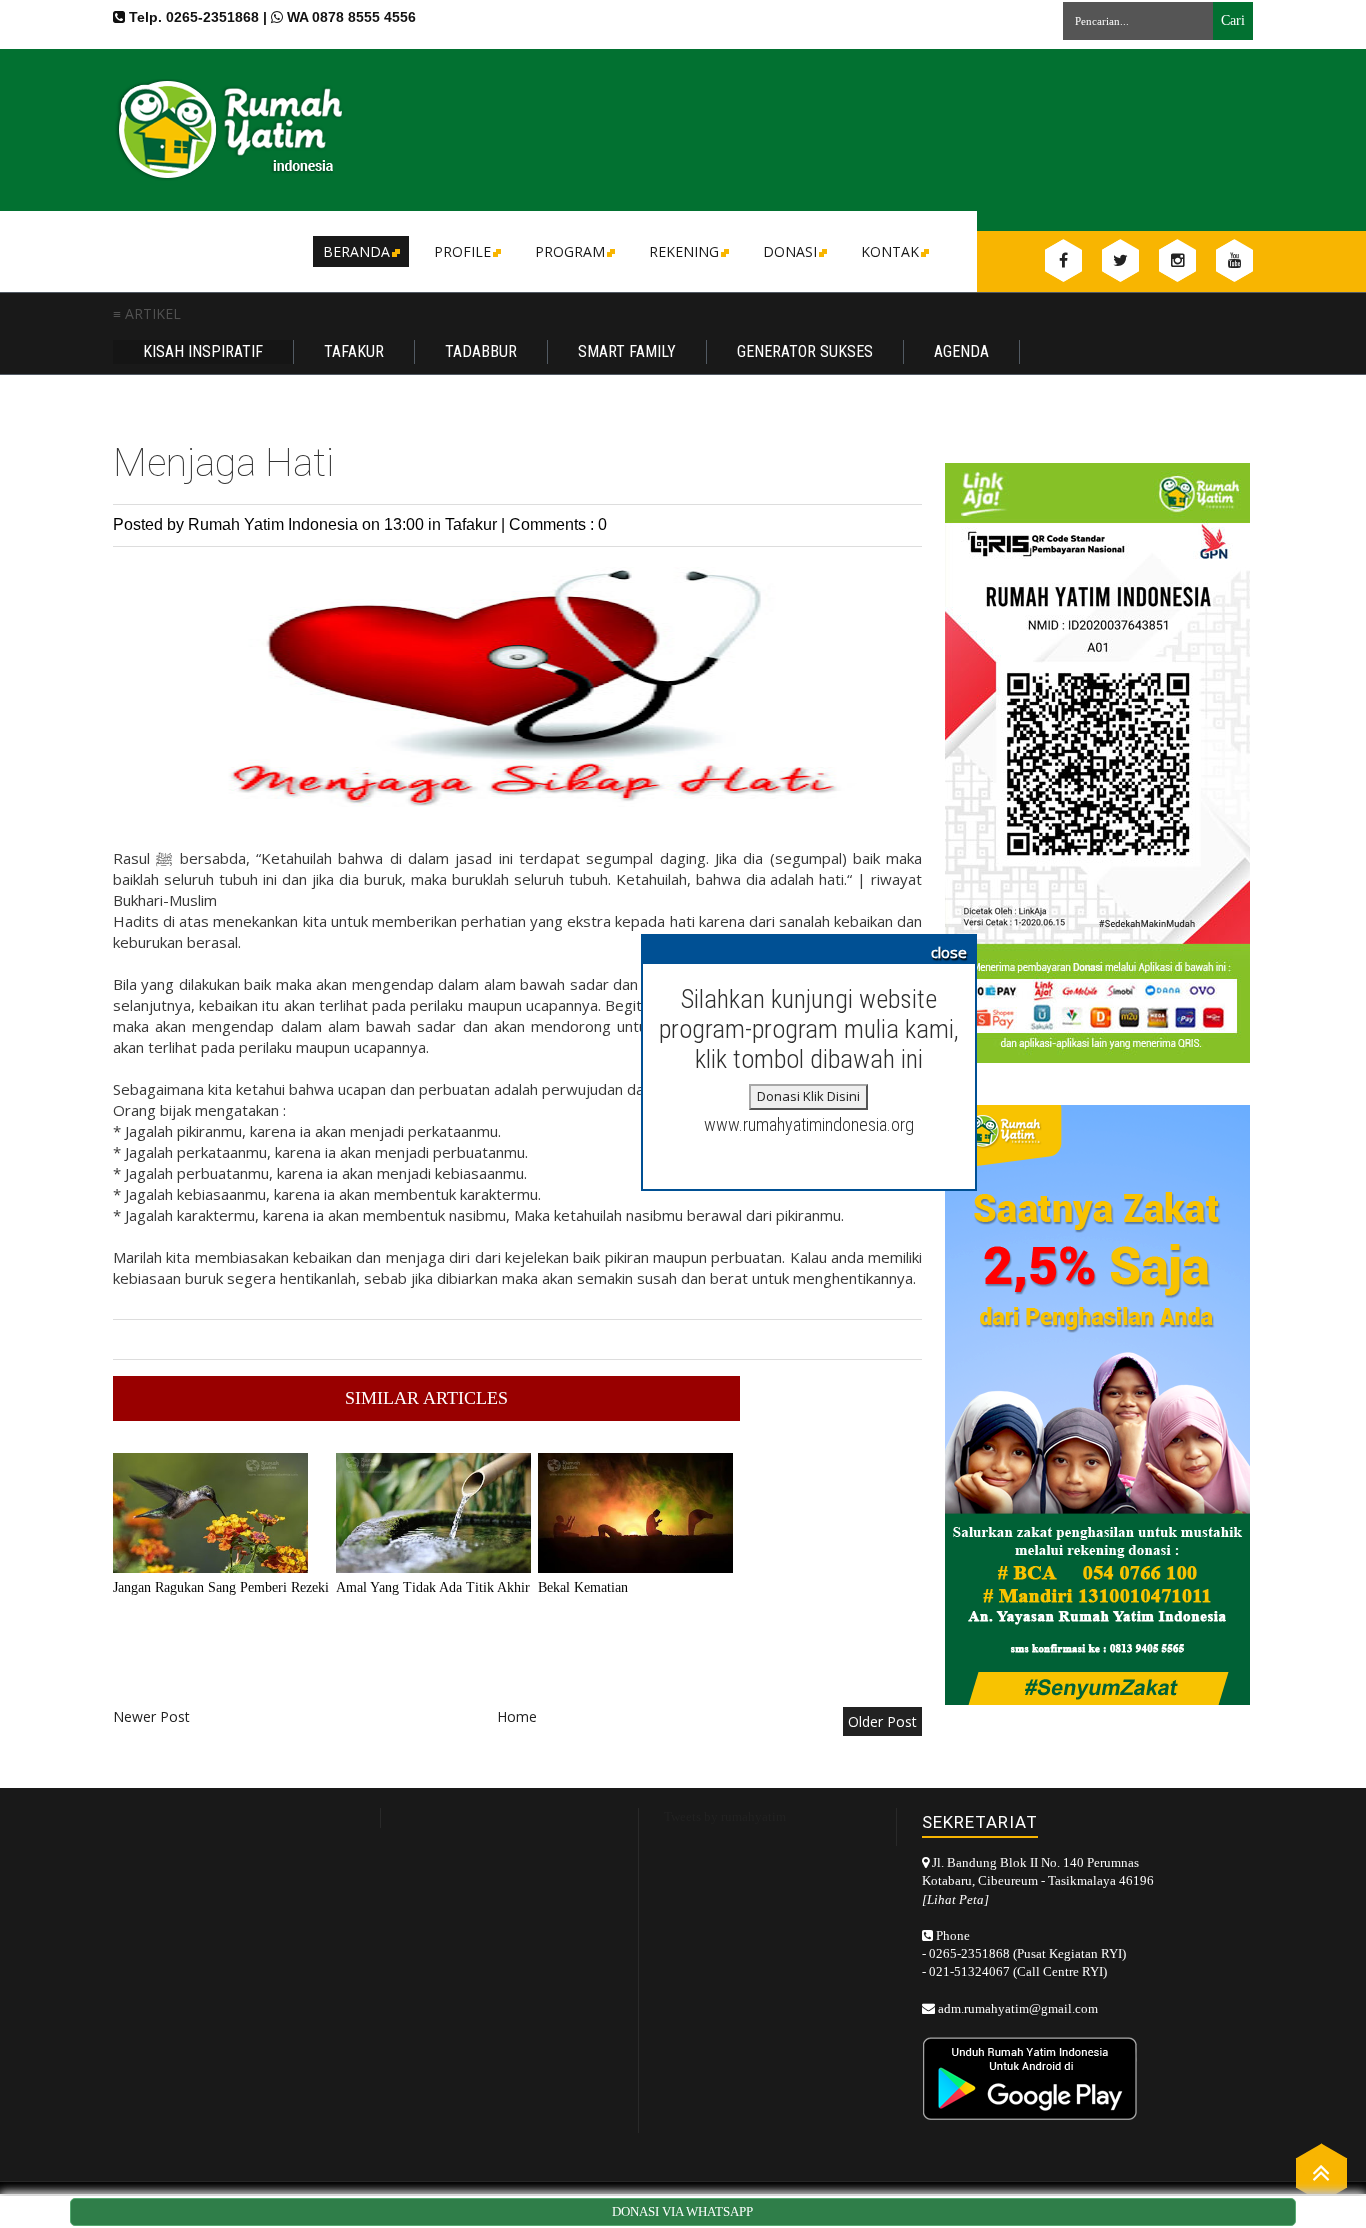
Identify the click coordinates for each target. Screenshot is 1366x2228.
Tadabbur (481, 351)
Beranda (356, 251)
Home (517, 1716)
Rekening (684, 251)
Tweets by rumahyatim (725, 1816)
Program (570, 251)
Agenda (961, 351)
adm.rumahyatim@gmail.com (1018, 2008)
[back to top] (1321, 2171)
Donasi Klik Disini (808, 1096)
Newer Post (151, 1716)
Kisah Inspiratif (203, 351)
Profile (462, 251)
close (949, 952)
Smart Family (627, 351)
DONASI (790, 251)
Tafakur (354, 351)
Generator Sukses (805, 351)
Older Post (882, 1721)
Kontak (890, 251)
